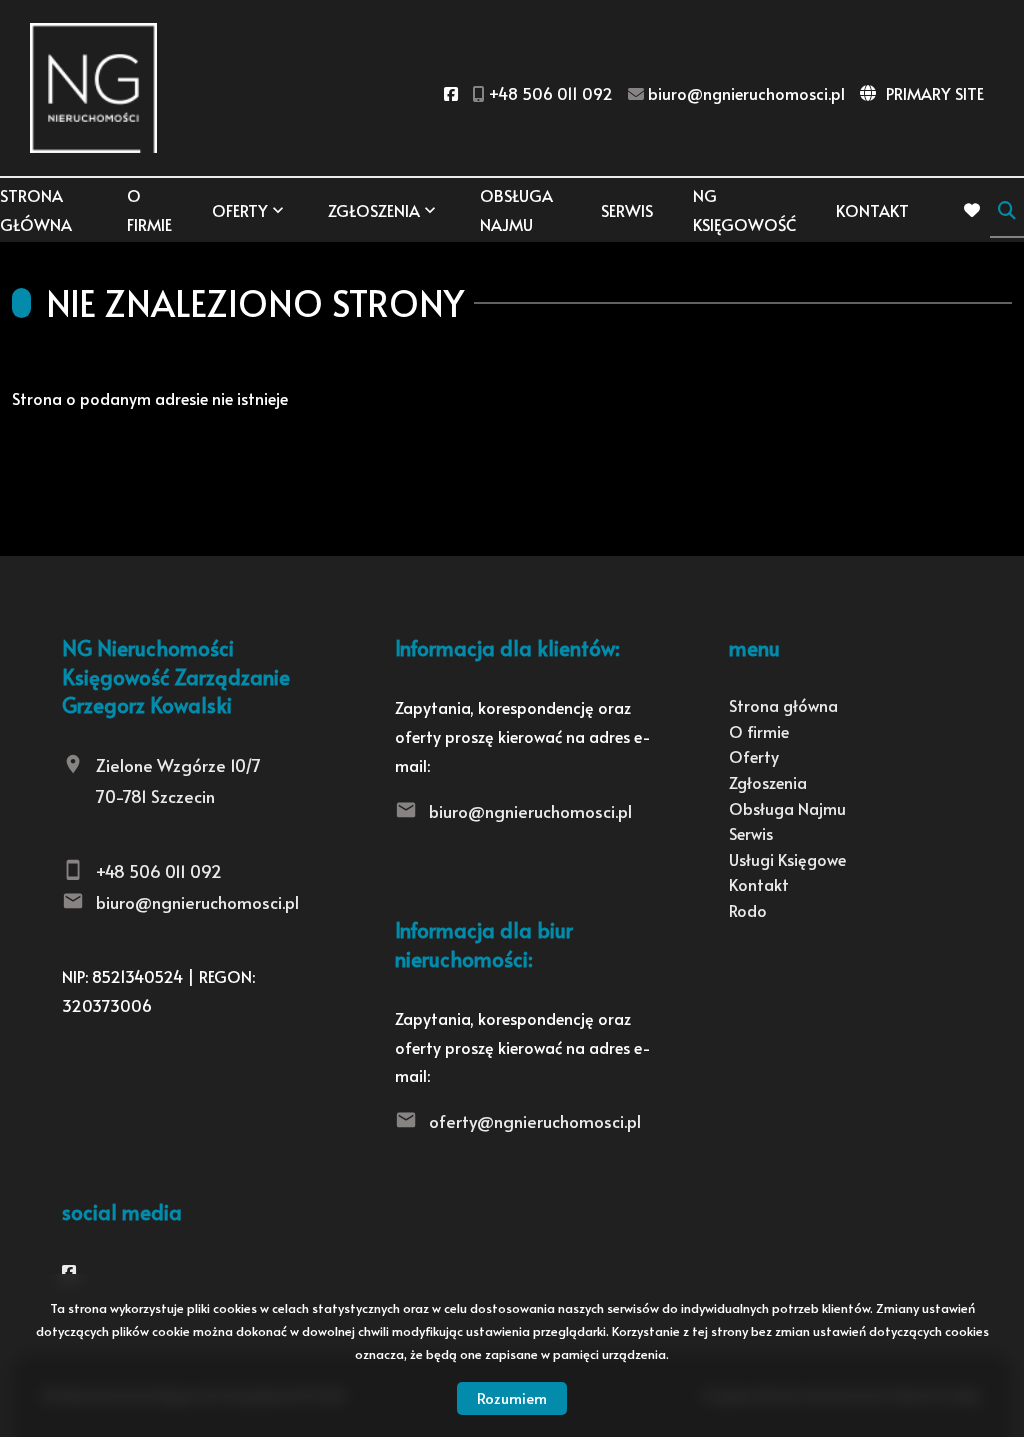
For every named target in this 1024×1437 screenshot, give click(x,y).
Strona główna (36, 209)
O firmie (149, 209)
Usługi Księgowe (787, 859)
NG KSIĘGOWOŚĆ (744, 209)
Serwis (627, 210)
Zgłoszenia (768, 782)
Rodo (748, 910)
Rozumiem (512, 1397)
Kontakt (872, 210)
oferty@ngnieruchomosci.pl (535, 1121)
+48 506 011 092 (159, 871)
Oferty (240, 210)
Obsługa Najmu (516, 209)
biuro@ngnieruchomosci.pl (197, 902)
